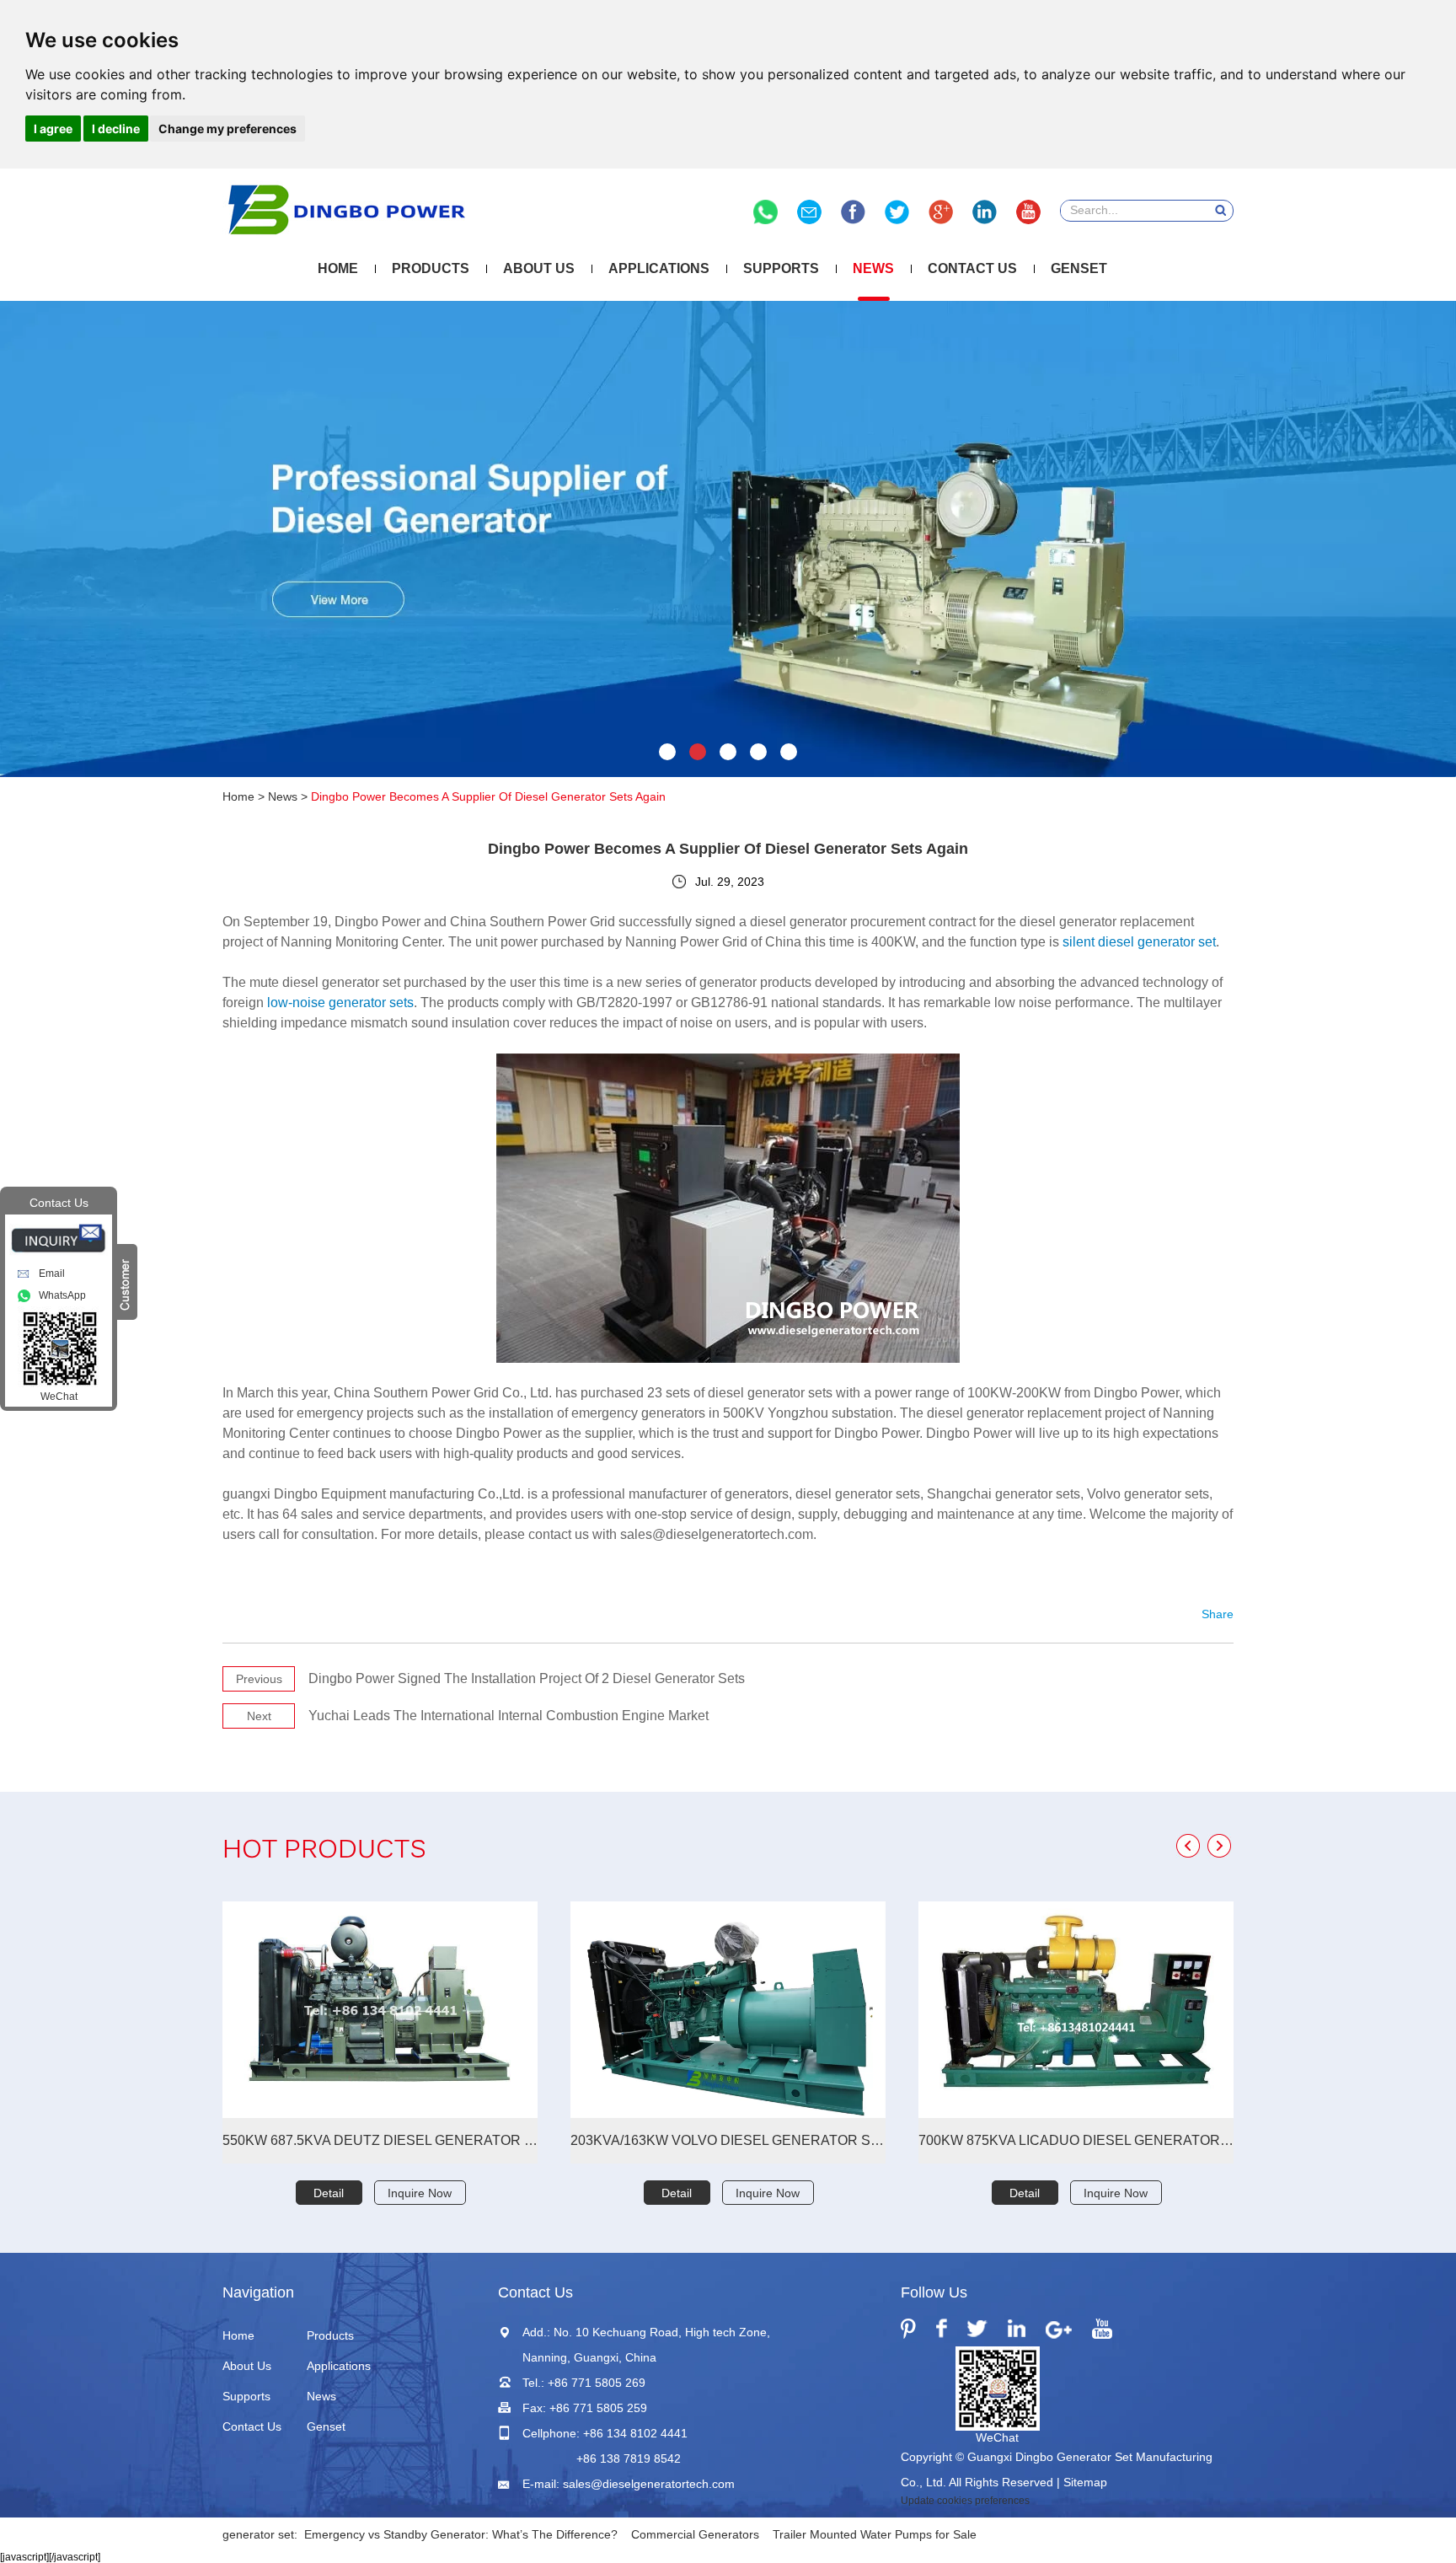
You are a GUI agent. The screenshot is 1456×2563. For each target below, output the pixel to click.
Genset (1079, 268)
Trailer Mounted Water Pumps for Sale (875, 2534)
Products (431, 268)
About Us (539, 268)
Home (338, 268)
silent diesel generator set (1139, 942)
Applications (659, 268)
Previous (259, 1679)
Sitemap (1085, 2482)
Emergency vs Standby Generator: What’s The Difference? (461, 2534)
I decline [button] (116, 129)
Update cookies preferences (965, 2501)
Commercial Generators (695, 2534)
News (873, 268)
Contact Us (972, 268)
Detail (329, 2193)
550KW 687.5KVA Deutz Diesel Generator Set (380, 2140)
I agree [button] (53, 129)
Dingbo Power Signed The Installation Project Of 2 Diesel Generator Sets (527, 1678)
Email (52, 1273)
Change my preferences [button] (227, 129)
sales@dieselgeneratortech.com (649, 2484)
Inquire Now (420, 2193)
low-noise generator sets (340, 1003)
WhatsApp (62, 1295)
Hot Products (324, 1851)
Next (259, 1716)
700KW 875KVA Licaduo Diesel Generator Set (1076, 2140)
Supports (781, 268)
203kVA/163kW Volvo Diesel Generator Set (728, 2140)
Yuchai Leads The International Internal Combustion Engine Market (509, 1716)
